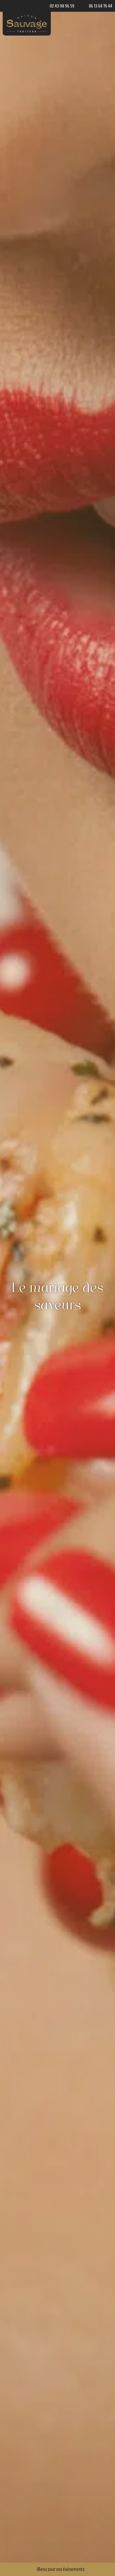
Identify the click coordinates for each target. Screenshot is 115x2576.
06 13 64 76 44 (101, 6)
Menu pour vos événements (61, 2569)
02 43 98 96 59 (62, 6)
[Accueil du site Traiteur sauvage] (27, 24)
